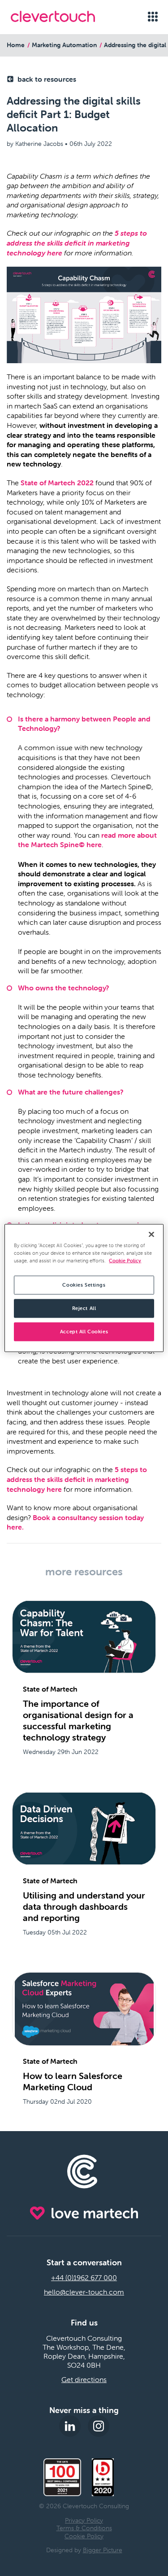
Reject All (84, 1308)
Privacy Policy (84, 2520)
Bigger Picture (103, 2550)
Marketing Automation (64, 45)
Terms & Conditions (84, 2528)
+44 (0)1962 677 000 (84, 2277)
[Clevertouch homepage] (63, 16)
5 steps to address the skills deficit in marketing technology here (77, 243)
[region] (84, 1288)
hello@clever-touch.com (84, 2292)
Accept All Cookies (84, 1332)
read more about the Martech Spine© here (87, 840)
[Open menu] (153, 17)
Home (16, 45)
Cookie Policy (84, 2536)
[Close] (151, 1235)
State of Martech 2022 (57, 483)
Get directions (84, 2379)
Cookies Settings (84, 1285)
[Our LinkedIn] (70, 2426)
